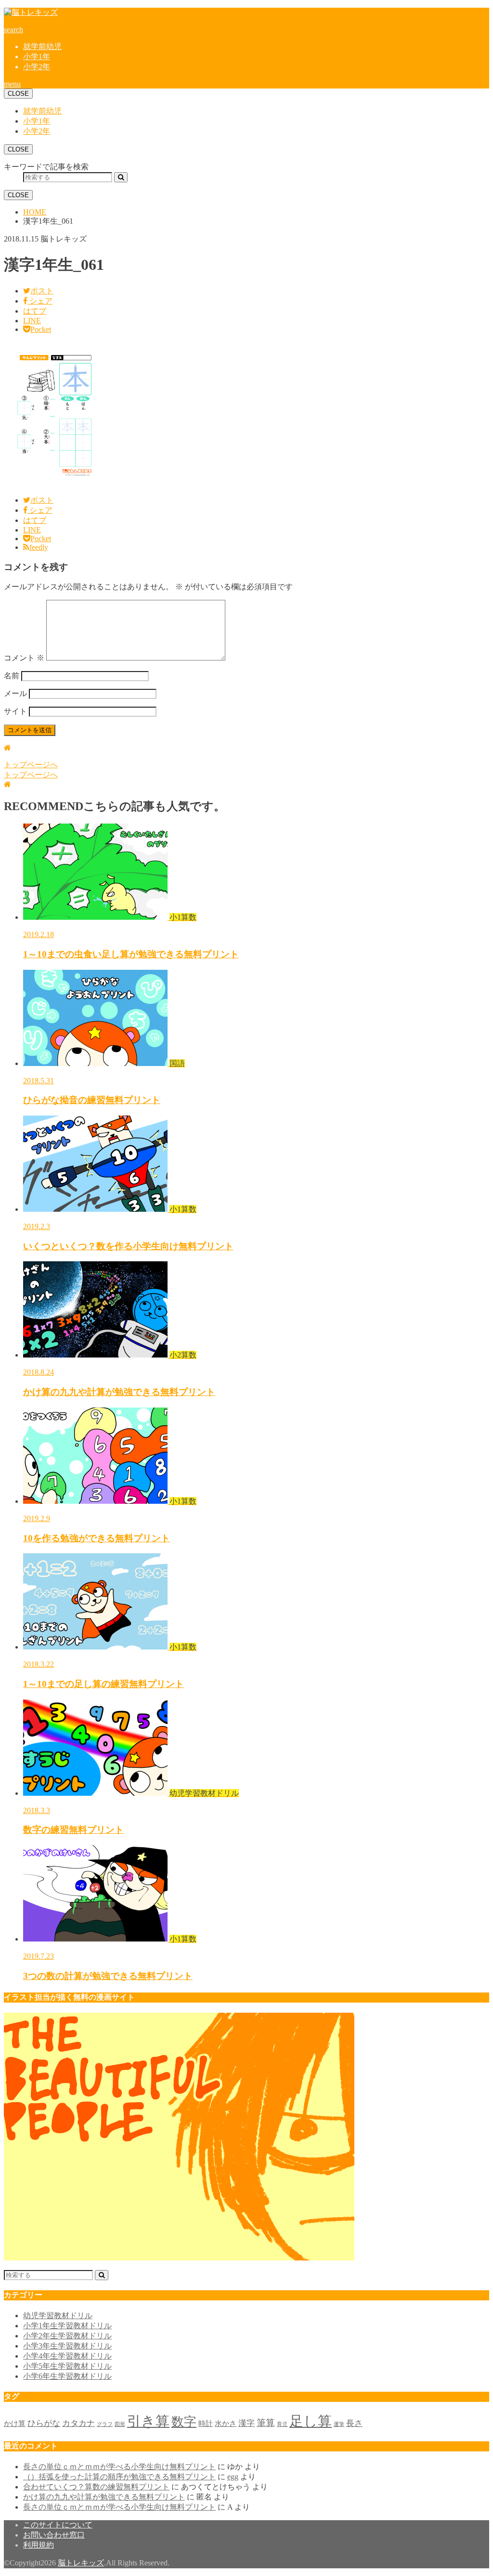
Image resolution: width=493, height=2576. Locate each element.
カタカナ (78, 2423)
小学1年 (37, 57)
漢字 (246, 2423)
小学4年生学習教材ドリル (67, 2356)
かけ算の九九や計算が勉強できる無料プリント (104, 2497)
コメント (24, 658)
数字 (184, 2422)
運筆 (339, 2424)
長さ (354, 2423)
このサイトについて (58, 2525)
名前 (12, 676)
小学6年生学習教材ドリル (67, 2376)
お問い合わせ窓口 (54, 2535)
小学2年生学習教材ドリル (67, 2336)
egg (233, 2477)
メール (15, 693)
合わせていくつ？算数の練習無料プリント (96, 2487)
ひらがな (44, 2423)
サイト (15, 711)
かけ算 (15, 2424)
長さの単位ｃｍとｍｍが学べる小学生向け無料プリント (119, 2467)
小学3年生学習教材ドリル (67, 2346)
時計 (206, 2424)
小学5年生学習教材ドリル (67, 2366)
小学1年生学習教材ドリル (67, 2326)
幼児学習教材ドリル (58, 2316)
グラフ (105, 2424)
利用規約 (39, 2545)
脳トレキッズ (81, 2563)
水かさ (226, 2424)
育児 (282, 2424)
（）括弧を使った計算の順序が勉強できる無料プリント (119, 2477)
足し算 (311, 2421)
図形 (120, 2424)
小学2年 (37, 67)
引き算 (148, 2421)
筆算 (266, 2423)
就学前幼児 (42, 46)
